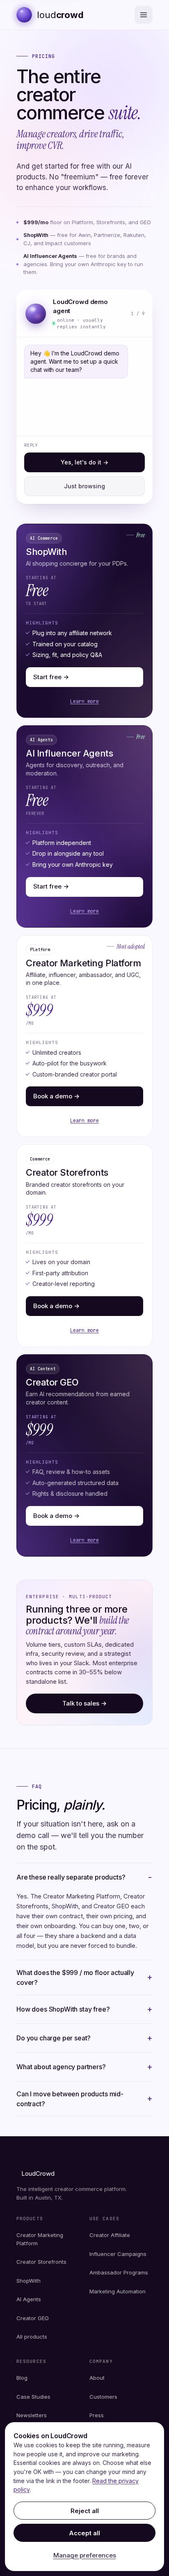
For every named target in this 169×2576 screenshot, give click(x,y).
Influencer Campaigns (118, 2254)
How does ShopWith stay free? (63, 2009)
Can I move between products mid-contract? (70, 2099)
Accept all (84, 2533)
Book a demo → (56, 1096)
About (97, 2378)
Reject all (85, 2511)
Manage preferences (85, 2555)
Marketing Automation (118, 2291)
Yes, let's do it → (84, 462)
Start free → (51, 677)
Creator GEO (33, 2318)
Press (97, 2415)
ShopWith (29, 2281)
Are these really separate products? (71, 1877)
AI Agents (29, 2299)
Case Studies (33, 2397)
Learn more (84, 701)
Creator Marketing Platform (40, 2239)
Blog (22, 2378)
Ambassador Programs (119, 2272)
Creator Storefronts (41, 2262)
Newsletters (32, 2415)
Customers (103, 2397)
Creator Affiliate (110, 2235)
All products (32, 2337)
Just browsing (84, 486)
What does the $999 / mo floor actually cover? (75, 1977)
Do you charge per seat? (54, 2038)
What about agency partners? (61, 2067)
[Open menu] (144, 15)
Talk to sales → (84, 1703)
